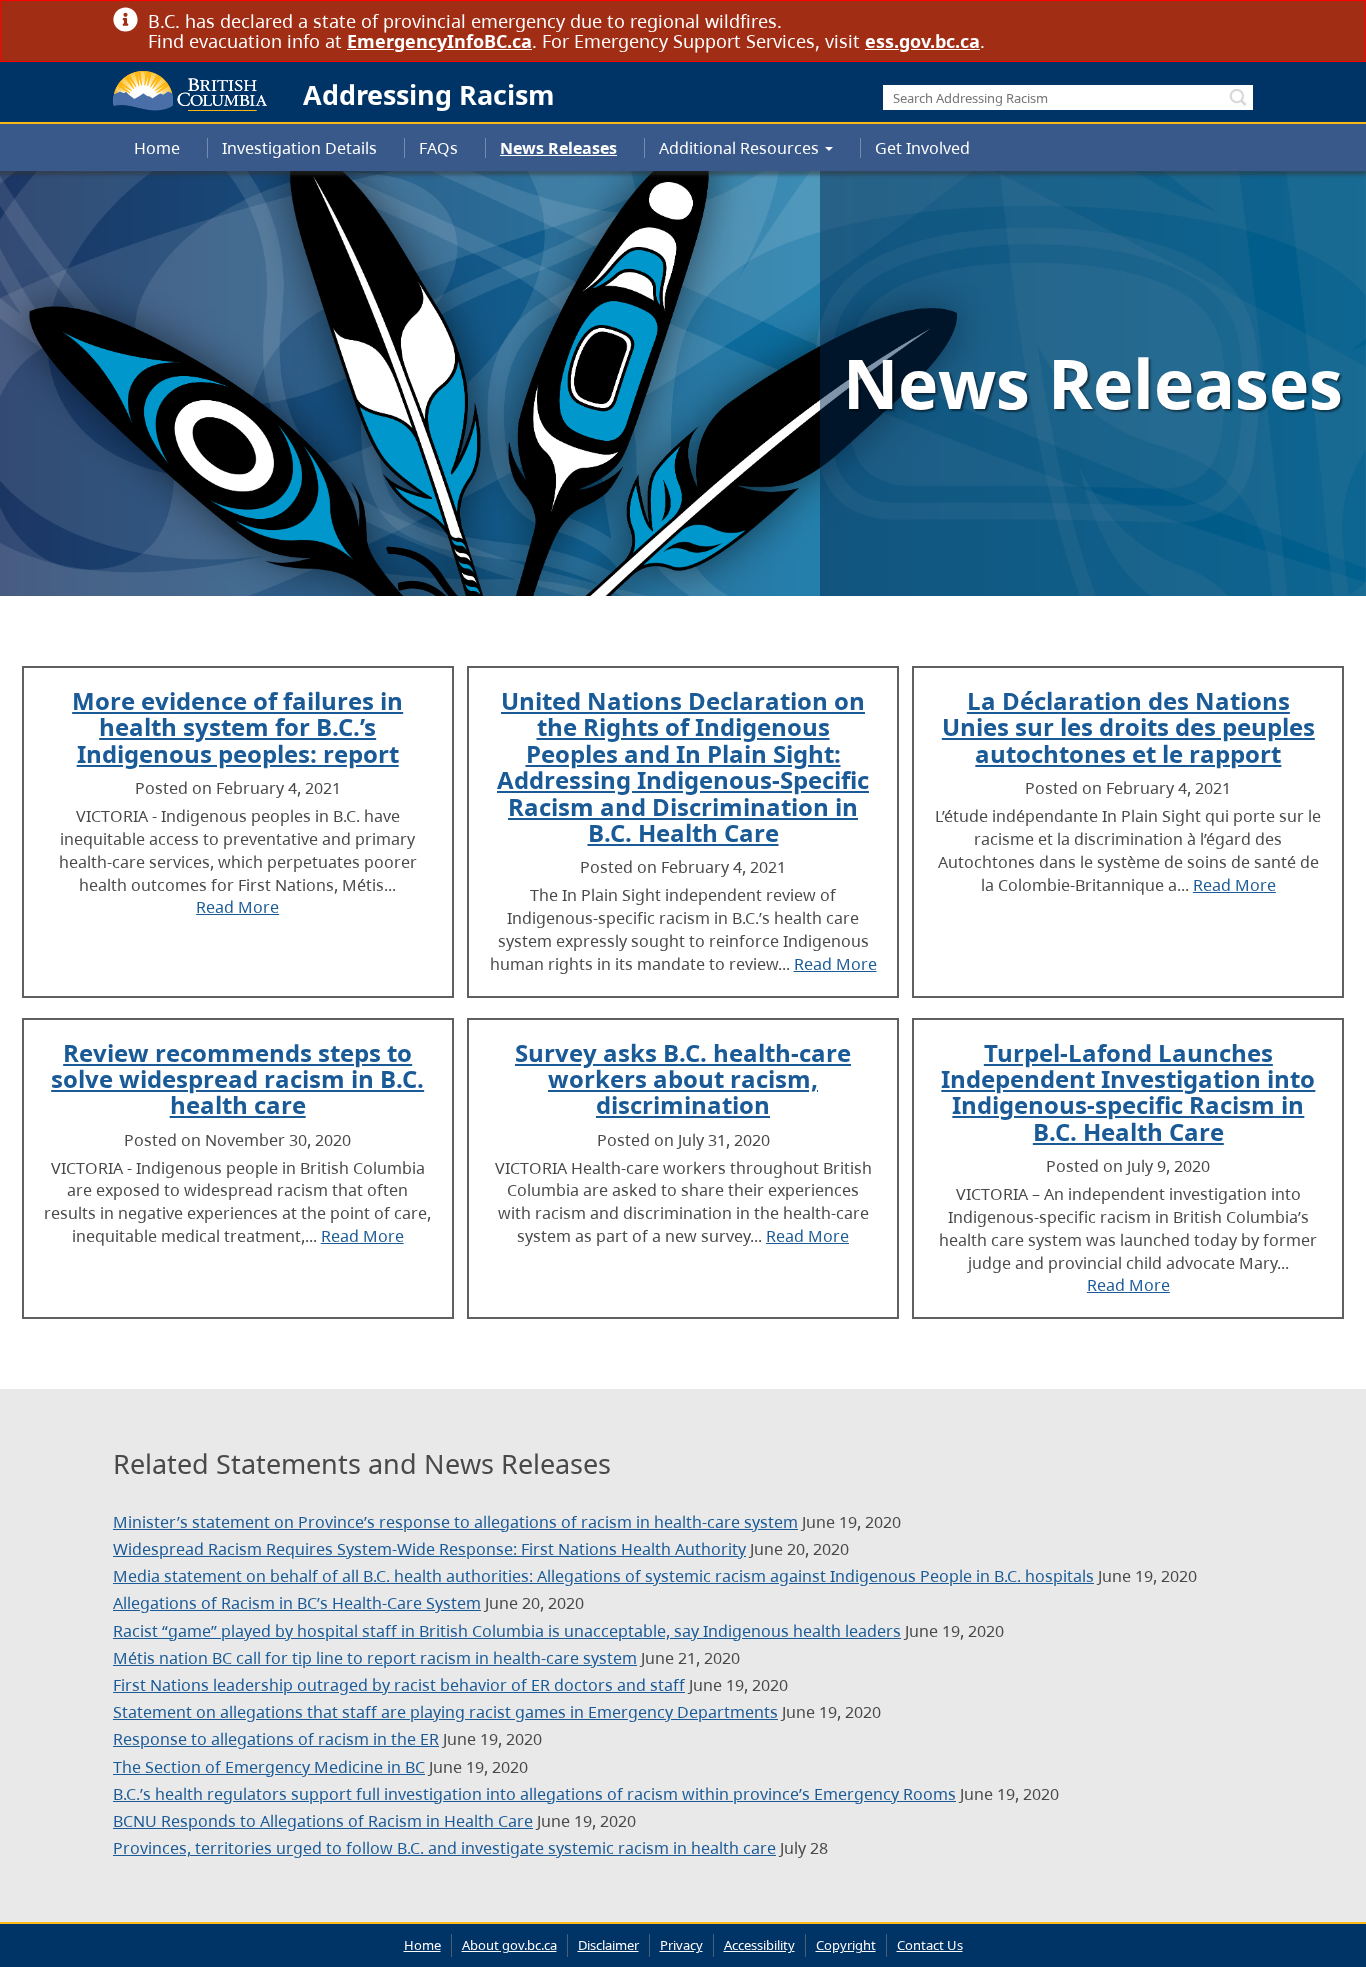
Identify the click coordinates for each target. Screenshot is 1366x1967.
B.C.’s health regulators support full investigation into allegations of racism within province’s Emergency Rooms (534, 1794)
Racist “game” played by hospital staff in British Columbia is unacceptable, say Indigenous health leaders (507, 1631)
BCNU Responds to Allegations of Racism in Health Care (323, 1821)
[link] (1245, 20)
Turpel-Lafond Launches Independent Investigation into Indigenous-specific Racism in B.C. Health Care (1128, 1092)
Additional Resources (741, 148)
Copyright (846, 1945)
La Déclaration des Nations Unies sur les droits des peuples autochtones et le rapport (1128, 727)
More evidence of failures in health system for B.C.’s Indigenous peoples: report (237, 727)
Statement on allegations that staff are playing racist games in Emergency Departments (445, 1712)
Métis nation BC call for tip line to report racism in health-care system (375, 1658)
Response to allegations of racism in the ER (276, 1739)
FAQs (438, 148)
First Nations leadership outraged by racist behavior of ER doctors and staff (399, 1685)
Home (157, 148)
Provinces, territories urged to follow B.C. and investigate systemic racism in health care (444, 1848)
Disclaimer (608, 1945)
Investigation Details (299, 148)
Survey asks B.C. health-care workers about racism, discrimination (683, 1079)
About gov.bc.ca (509, 1945)
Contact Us (930, 1945)
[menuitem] (157, 148)
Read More (237, 907)
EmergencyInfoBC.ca (439, 41)
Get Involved (922, 148)
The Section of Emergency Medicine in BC (269, 1767)
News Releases (558, 148)
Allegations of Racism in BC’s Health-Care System (297, 1603)
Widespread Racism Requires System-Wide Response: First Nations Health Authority (429, 1549)
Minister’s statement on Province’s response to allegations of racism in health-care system (455, 1522)
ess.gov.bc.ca (922, 41)
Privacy (681, 1945)
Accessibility (759, 1945)
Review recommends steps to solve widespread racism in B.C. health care (237, 1079)
